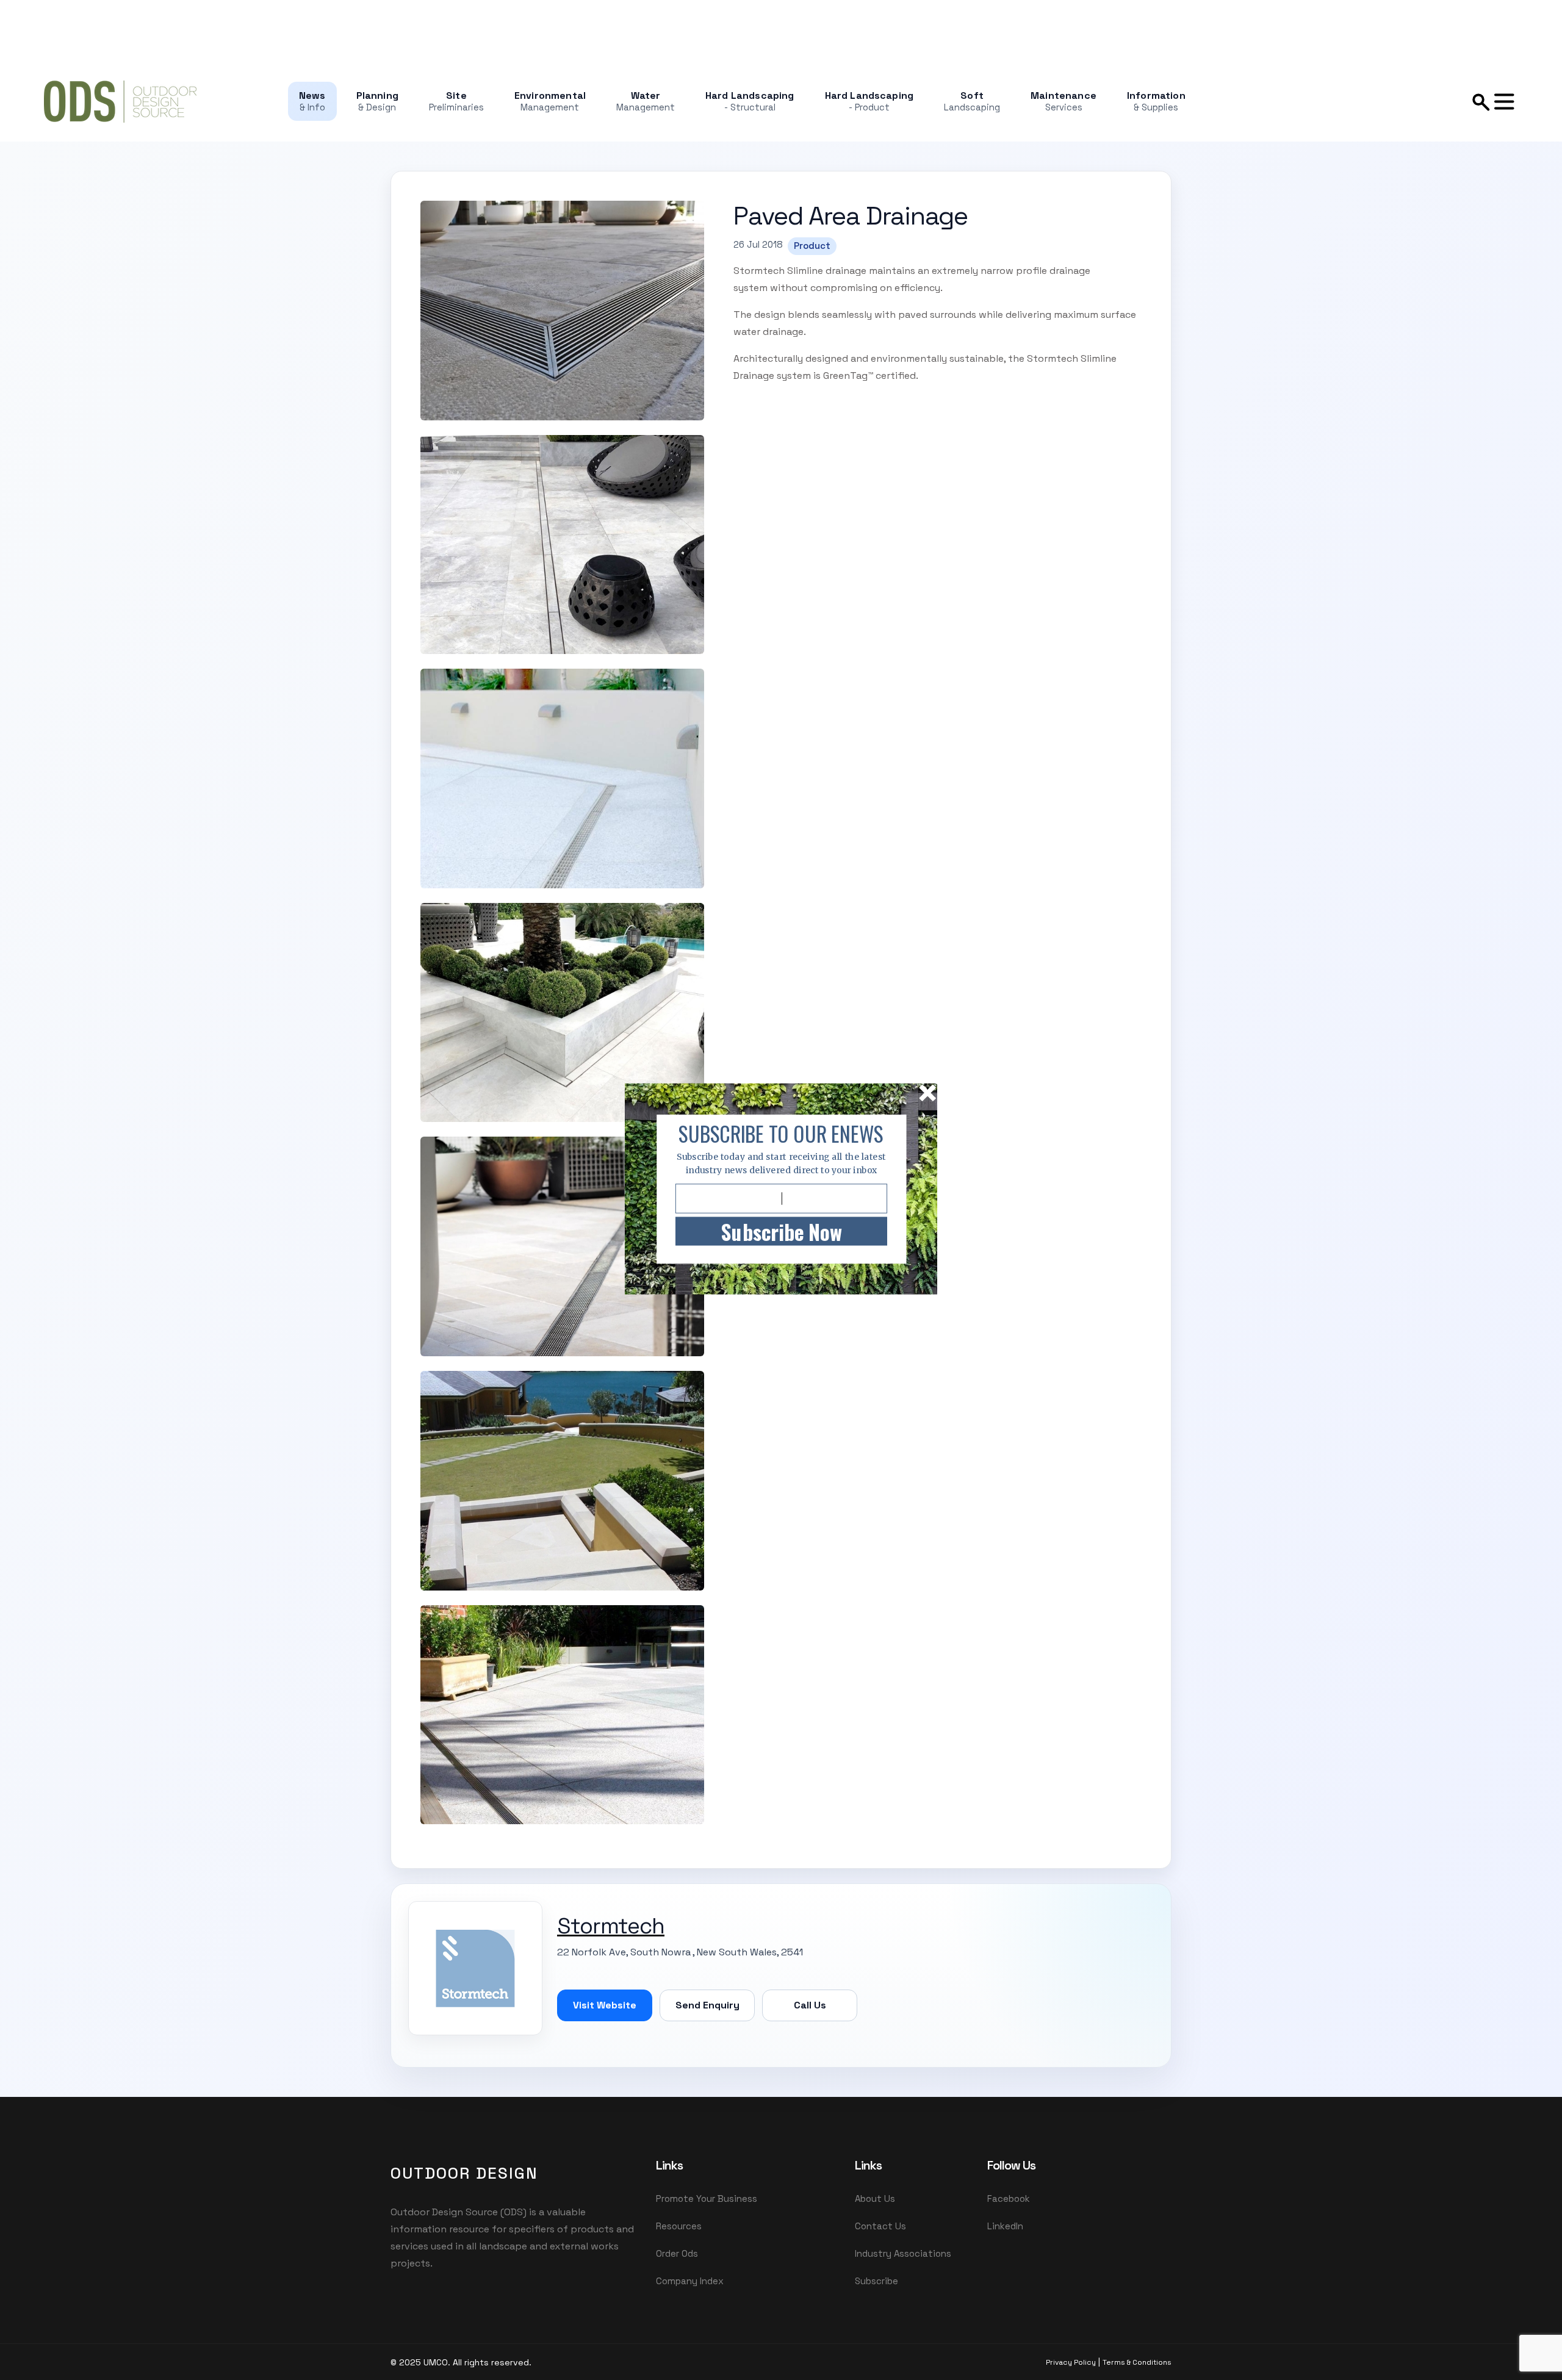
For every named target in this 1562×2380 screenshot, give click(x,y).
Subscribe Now (781, 1231)
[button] (781, 1134)
